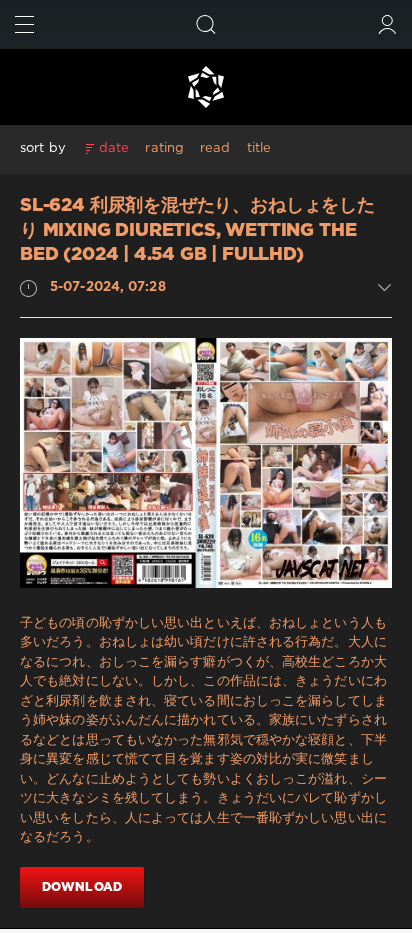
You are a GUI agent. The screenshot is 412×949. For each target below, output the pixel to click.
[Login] (387, 24)
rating (164, 148)
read (215, 148)
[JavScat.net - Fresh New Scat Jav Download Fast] (206, 87)
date (114, 148)
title (259, 148)
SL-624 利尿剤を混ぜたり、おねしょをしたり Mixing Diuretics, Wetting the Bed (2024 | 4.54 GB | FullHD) (197, 230)
